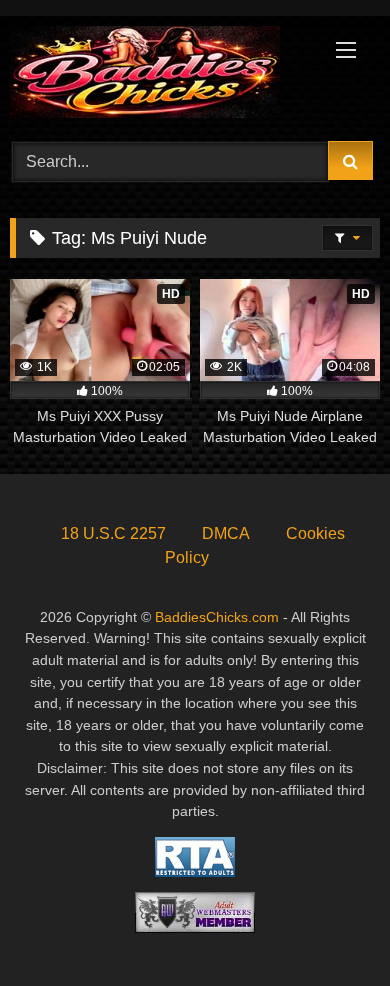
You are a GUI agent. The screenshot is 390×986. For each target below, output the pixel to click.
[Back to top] (328, 926)
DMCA (226, 533)
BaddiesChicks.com (217, 617)
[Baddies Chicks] (160, 75)
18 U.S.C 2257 (113, 533)
